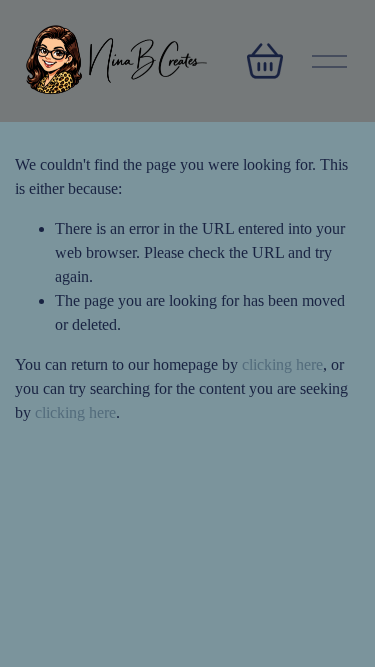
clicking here (282, 364)
